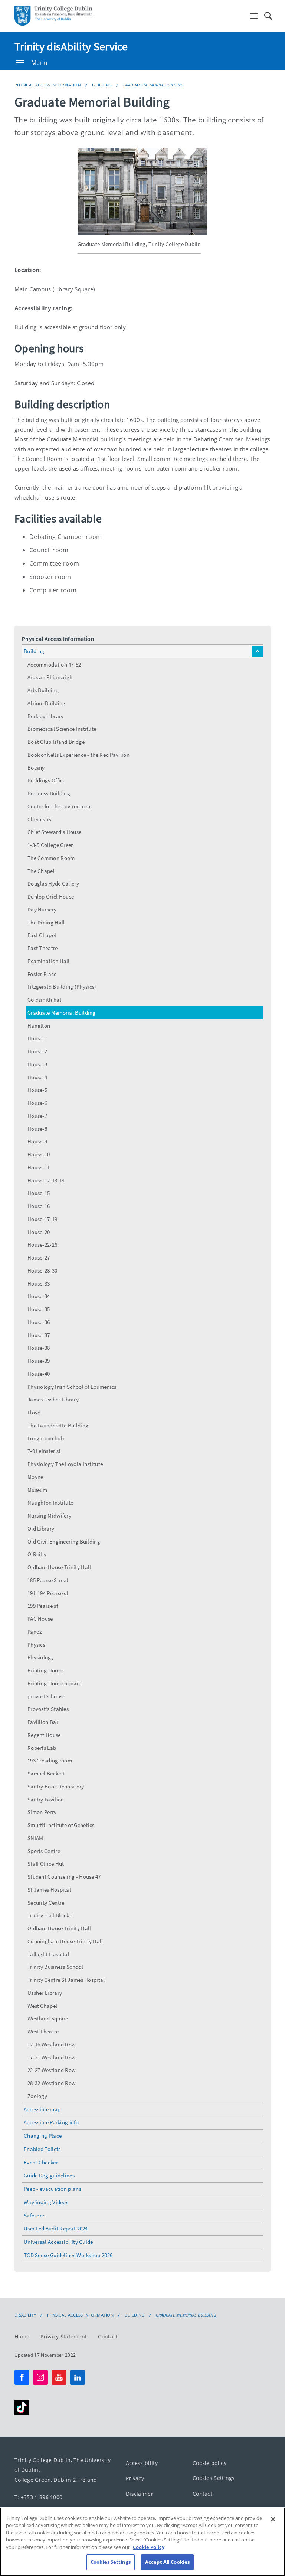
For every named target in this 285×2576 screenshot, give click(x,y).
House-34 (39, 1296)
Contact (108, 2336)
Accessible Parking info (51, 2122)
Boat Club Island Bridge (56, 742)
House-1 (37, 1038)
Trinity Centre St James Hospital (66, 1980)
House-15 (39, 1193)
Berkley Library (46, 716)
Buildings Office (47, 780)
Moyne (35, 1477)
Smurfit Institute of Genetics (61, 1825)
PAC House (40, 1619)
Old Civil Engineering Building (64, 1541)
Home (22, 2336)
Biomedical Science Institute (62, 729)
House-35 (39, 1309)
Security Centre (46, 1903)
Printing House (45, 1670)
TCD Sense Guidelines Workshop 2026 (68, 2255)
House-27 (39, 1258)
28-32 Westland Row (52, 2083)
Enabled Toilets (42, 2149)
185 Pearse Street (48, 1580)
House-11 (39, 1167)
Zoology (37, 2096)
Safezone (35, 2215)
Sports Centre (44, 1851)
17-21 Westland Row (52, 2057)
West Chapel (42, 2006)
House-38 (39, 1348)
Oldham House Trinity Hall (59, 1567)
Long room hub (46, 1438)
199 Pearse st (43, 1606)
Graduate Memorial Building (153, 85)
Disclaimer (140, 2493)
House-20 (39, 1232)
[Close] (273, 2519)
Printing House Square (54, 1683)
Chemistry (40, 819)
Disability (25, 2315)
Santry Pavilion (46, 1799)
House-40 (39, 1374)
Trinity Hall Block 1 (50, 1915)
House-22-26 (42, 1245)
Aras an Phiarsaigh (50, 677)
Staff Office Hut (46, 1864)
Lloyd (34, 1412)
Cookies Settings (214, 2478)
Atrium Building (47, 703)
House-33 (39, 1284)
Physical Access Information (48, 85)
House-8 (37, 1129)
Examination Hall (49, 961)
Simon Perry (42, 1812)
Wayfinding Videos (46, 2202)
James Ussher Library (53, 1399)
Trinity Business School (55, 1967)
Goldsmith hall (45, 1000)
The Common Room (51, 858)
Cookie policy (209, 2463)
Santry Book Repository (56, 1786)
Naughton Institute (50, 1503)
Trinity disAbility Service (71, 46)
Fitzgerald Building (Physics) (62, 987)
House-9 (37, 1141)
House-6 (37, 1103)
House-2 (37, 1051)
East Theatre (43, 948)
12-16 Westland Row (52, 2044)
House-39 (39, 1361)
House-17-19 (42, 1219)
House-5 (37, 1090)
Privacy (135, 2478)
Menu (39, 63)
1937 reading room (50, 1760)
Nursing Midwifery (49, 1516)
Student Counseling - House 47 (64, 1877)
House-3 (37, 1064)
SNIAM (35, 1838)
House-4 (37, 1077)
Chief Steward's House (54, 832)
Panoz (35, 1632)
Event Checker (41, 2162)
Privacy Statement (64, 2336)
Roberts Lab (42, 1748)
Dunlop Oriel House (51, 896)
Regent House (44, 1735)
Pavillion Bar (43, 1722)
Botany (36, 768)
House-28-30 (42, 1271)
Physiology (41, 1657)
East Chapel (42, 935)
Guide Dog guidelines (49, 2175)
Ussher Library (45, 1993)
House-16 (39, 1206)
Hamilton (39, 1026)
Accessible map (42, 2109)
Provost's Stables (48, 1709)
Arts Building (43, 690)
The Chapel (41, 871)
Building (102, 85)
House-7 (37, 1116)
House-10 (39, 1154)
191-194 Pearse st (48, 1593)
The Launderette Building (58, 1425)
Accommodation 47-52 (54, 665)
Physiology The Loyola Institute (65, 1464)
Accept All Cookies (167, 2562)
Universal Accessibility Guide (58, 2242)
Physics (36, 1645)
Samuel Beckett (46, 1773)
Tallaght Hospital (48, 1954)
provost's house (46, 1696)
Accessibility (142, 2463)
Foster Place (42, 974)
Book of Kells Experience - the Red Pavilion (78, 755)
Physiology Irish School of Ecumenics (72, 1387)
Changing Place (43, 2136)
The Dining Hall (46, 922)
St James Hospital (49, 1890)
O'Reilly (37, 1554)
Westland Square (48, 2018)
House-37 (39, 1335)
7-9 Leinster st (44, 1451)
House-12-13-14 (46, 1180)
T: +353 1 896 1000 (38, 2497)
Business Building (49, 793)
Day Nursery (42, 909)
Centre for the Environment (60, 806)
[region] (142, 2542)
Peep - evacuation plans (53, 2189)
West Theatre (43, 2031)
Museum (37, 1490)
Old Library (41, 1528)
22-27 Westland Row (52, 2070)
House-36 (39, 1322)
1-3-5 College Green (51, 845)
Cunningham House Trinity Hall (65, 1941)
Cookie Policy (149, 2547)
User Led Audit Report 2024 (56, 2228)
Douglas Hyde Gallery (53, 883)
